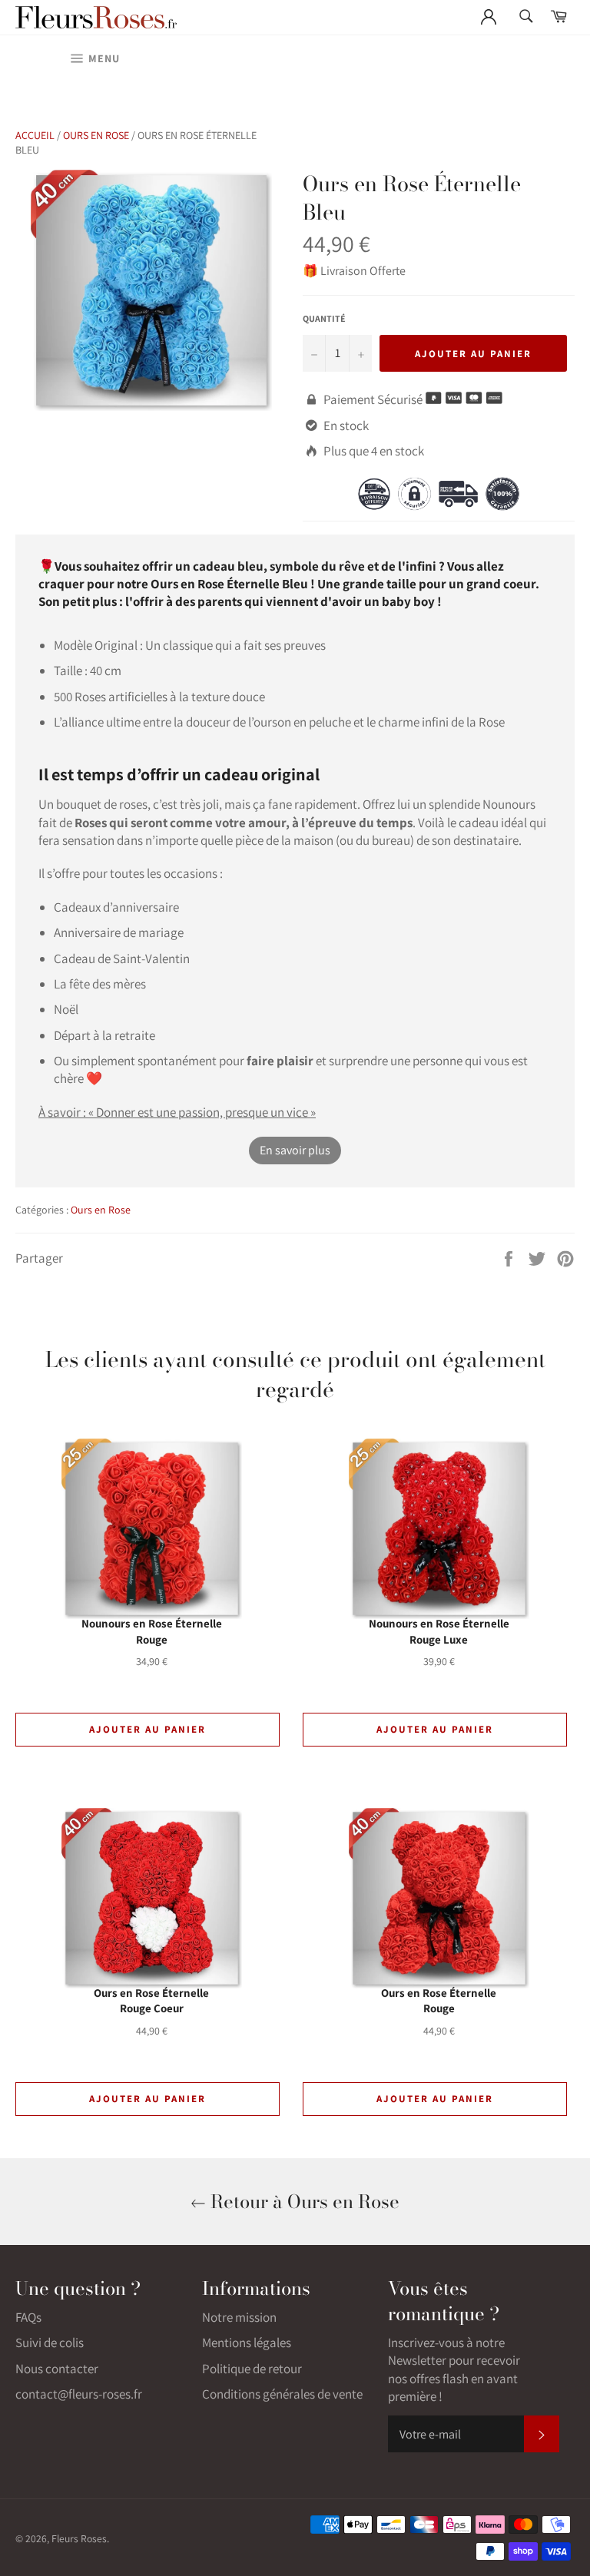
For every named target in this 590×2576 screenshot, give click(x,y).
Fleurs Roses (79, 2538)
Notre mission (239, 2317)
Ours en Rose (96, 135)
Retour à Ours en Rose (303, 2202)
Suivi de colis (50, 2343)
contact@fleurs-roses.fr (79, 2394)
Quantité (324, 318)
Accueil (35, 135)
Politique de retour (252, 2369)
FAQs (28, 2317)
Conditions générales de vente (282, 2394)
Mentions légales (247, 2343)
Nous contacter (57, 2369)
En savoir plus (295, 1150)
